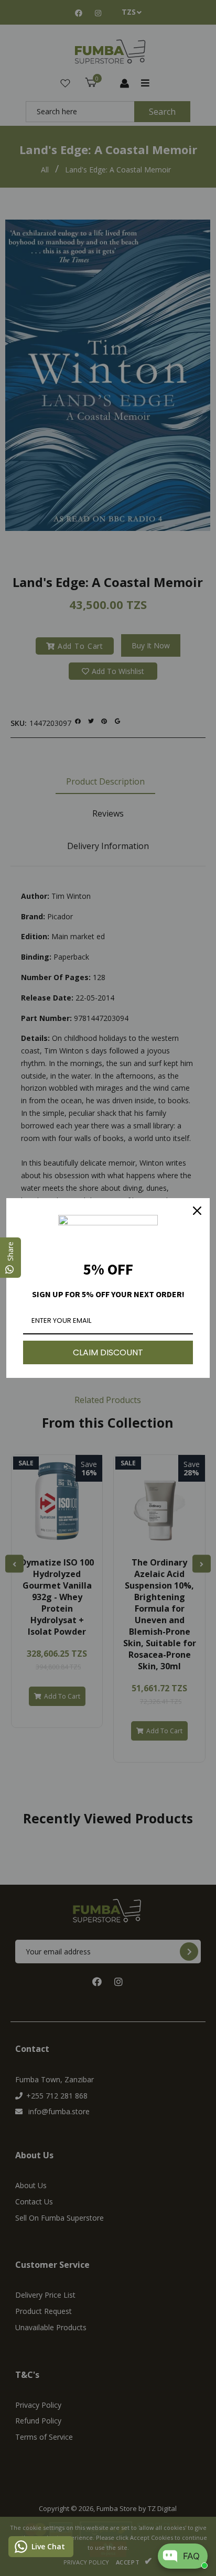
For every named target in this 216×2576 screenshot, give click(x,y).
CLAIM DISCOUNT (108, 1352)
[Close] (197, 1211)
